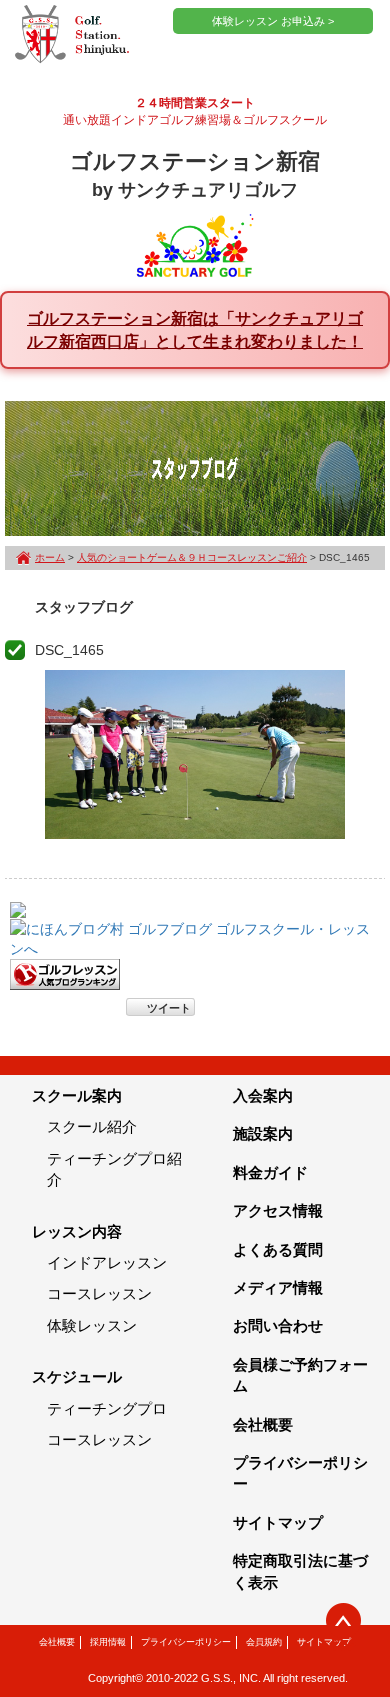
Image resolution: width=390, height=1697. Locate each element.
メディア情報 (278, 1287)
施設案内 (263, 1133)
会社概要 (263, 1424)
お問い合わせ (278, 1325)
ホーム (50, 557)
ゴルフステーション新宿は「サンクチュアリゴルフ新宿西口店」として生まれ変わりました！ (195, 329)
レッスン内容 (77, 1231)
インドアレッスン (107, 1262)
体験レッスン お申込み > (273, 21)
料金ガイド (270, 1172)
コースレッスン (99, 1293)
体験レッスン (92, 1325)
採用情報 (108, 1642)
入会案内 (263, 1095)
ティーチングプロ (107, 1408)
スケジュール (77, 1376)
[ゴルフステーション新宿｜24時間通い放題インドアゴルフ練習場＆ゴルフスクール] (72, 35)
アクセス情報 (278, 1210)
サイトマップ (278, 1522)
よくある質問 (278, 1249)
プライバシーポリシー (186, 1642)
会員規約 (264, 1642)
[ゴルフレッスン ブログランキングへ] (65, 973)
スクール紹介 (92, 1126)
